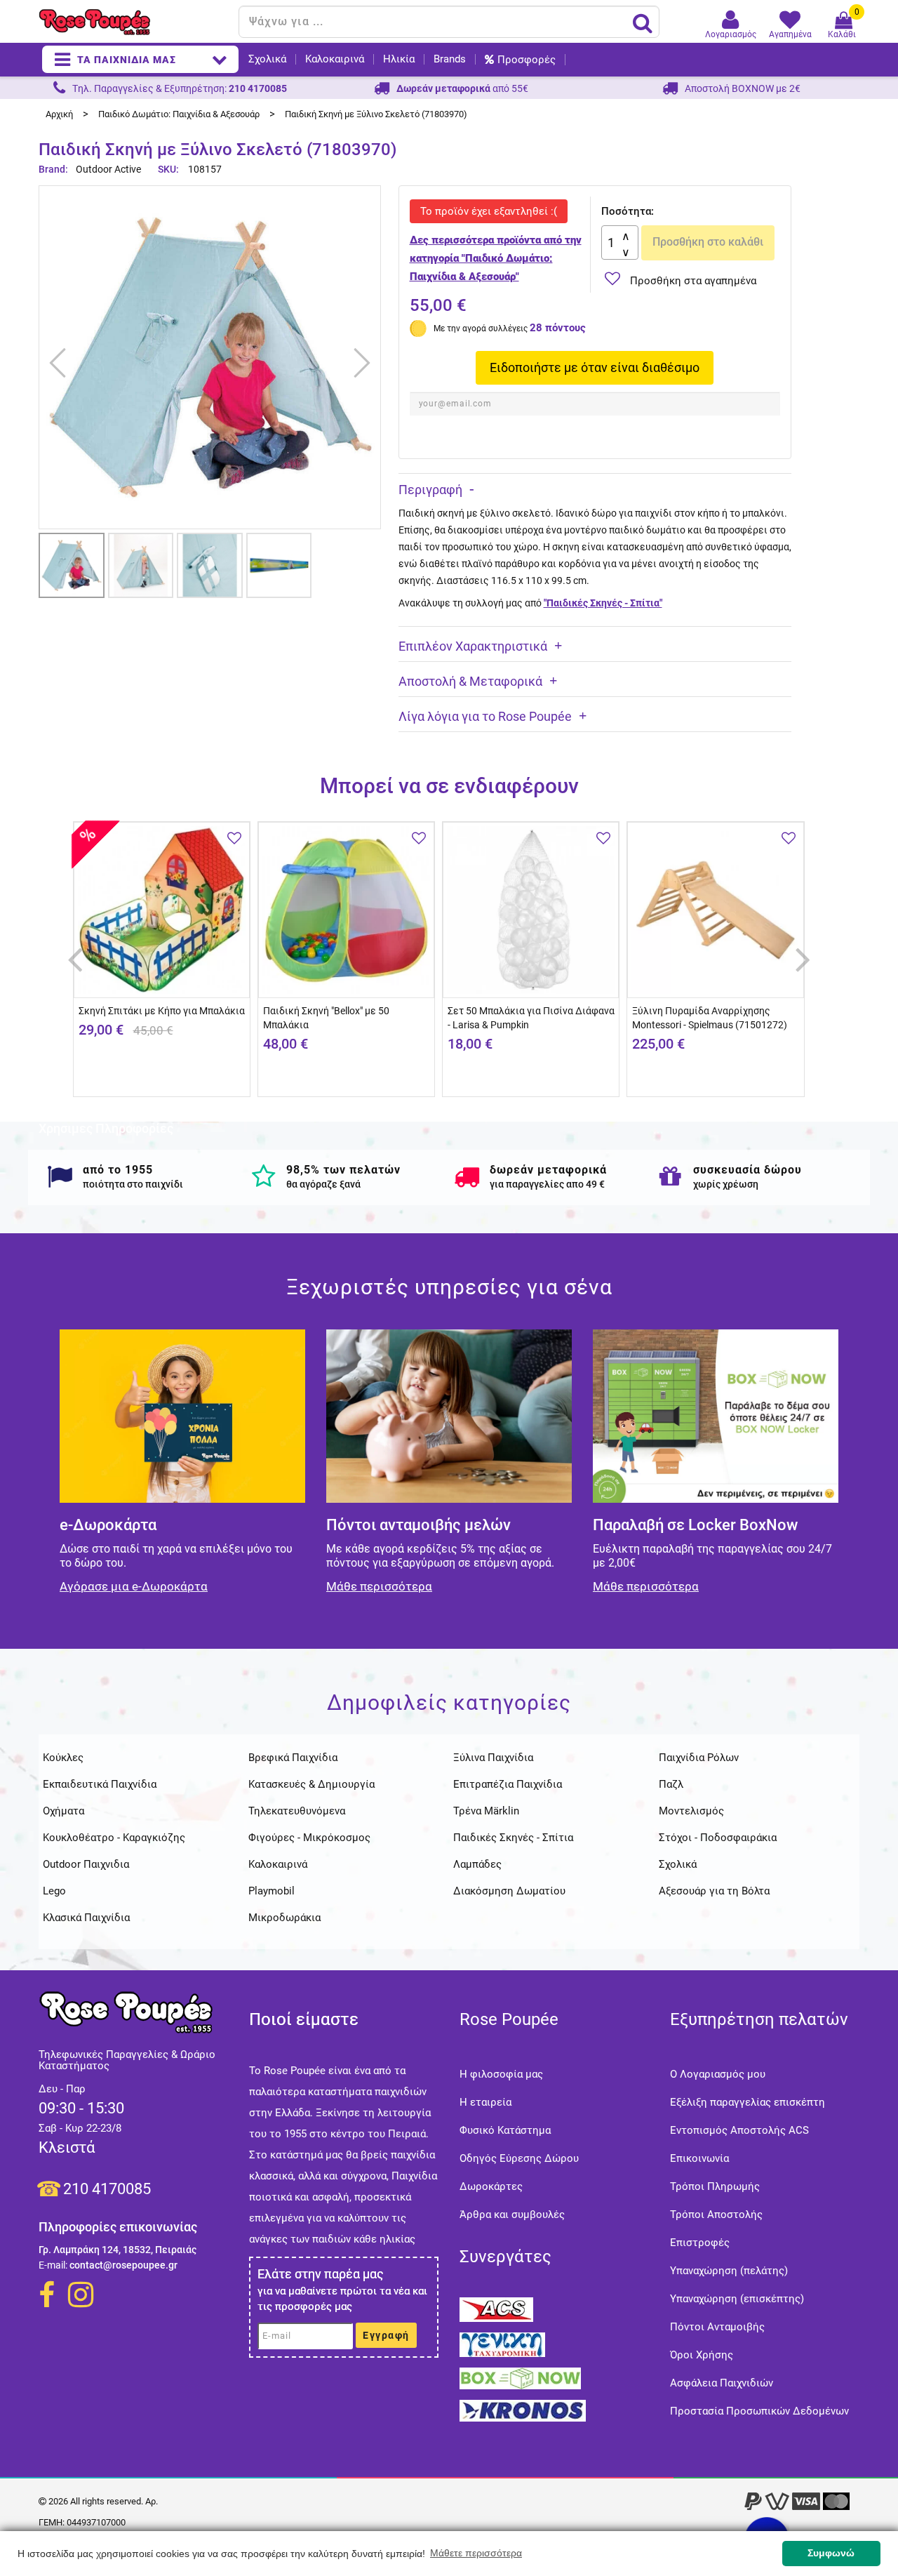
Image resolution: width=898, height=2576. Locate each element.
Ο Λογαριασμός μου (718, 2074)
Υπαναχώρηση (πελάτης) (729, 2271)
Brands (450, 59)
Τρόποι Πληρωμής (715, 2186)
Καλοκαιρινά (335, 59)
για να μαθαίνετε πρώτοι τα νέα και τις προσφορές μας (342, 2299)
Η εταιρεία (485, 2102)
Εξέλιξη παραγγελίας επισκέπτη (748, 2102)
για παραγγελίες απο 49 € (547, 1184)
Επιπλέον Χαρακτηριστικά (473, 646)
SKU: (168, 169)
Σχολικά (267, 59)
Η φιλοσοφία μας (501, 2074)
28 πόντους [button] (558, 328)
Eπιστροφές (700, 2243)
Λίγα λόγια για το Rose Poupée (485, 716)
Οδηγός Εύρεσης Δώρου (519, 2158)
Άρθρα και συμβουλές (512, 2215)
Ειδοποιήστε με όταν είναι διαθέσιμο (595, 367)
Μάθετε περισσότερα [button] (476, 2553)
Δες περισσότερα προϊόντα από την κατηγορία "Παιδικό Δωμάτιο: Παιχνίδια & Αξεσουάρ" (496, 258)
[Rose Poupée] (133, 22)
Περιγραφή (430, 490)
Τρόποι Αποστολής (716, 2215)
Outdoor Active (108, 169)
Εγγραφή (386, 2335)
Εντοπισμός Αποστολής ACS (739, 2130)
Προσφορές (527, 60)
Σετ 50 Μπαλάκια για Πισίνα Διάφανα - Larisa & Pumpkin (531, 1018)
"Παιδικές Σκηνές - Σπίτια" (603, 603)
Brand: (54, 169)
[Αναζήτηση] (643, 22)
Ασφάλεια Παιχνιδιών (722, 2383)
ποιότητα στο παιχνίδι (133, 1184)
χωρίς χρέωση (726, 1184)
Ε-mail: (53, 2265)
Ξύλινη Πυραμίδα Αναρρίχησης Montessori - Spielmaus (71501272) (710, 1018)
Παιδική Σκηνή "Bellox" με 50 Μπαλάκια (326, 1018)
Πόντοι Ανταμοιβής (717, 2327)
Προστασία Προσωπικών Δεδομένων (759, 2411)
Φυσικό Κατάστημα (505, 2130)
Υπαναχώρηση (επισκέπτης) (737, 2299)
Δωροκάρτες (491, 2186)
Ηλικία (399, 59)
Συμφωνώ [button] (831, 2553)
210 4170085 (107, 2189)
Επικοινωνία (699, 2158)
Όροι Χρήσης (702, 2355)
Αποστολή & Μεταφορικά (470, 681)
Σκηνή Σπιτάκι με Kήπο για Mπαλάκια (162, 1011)
